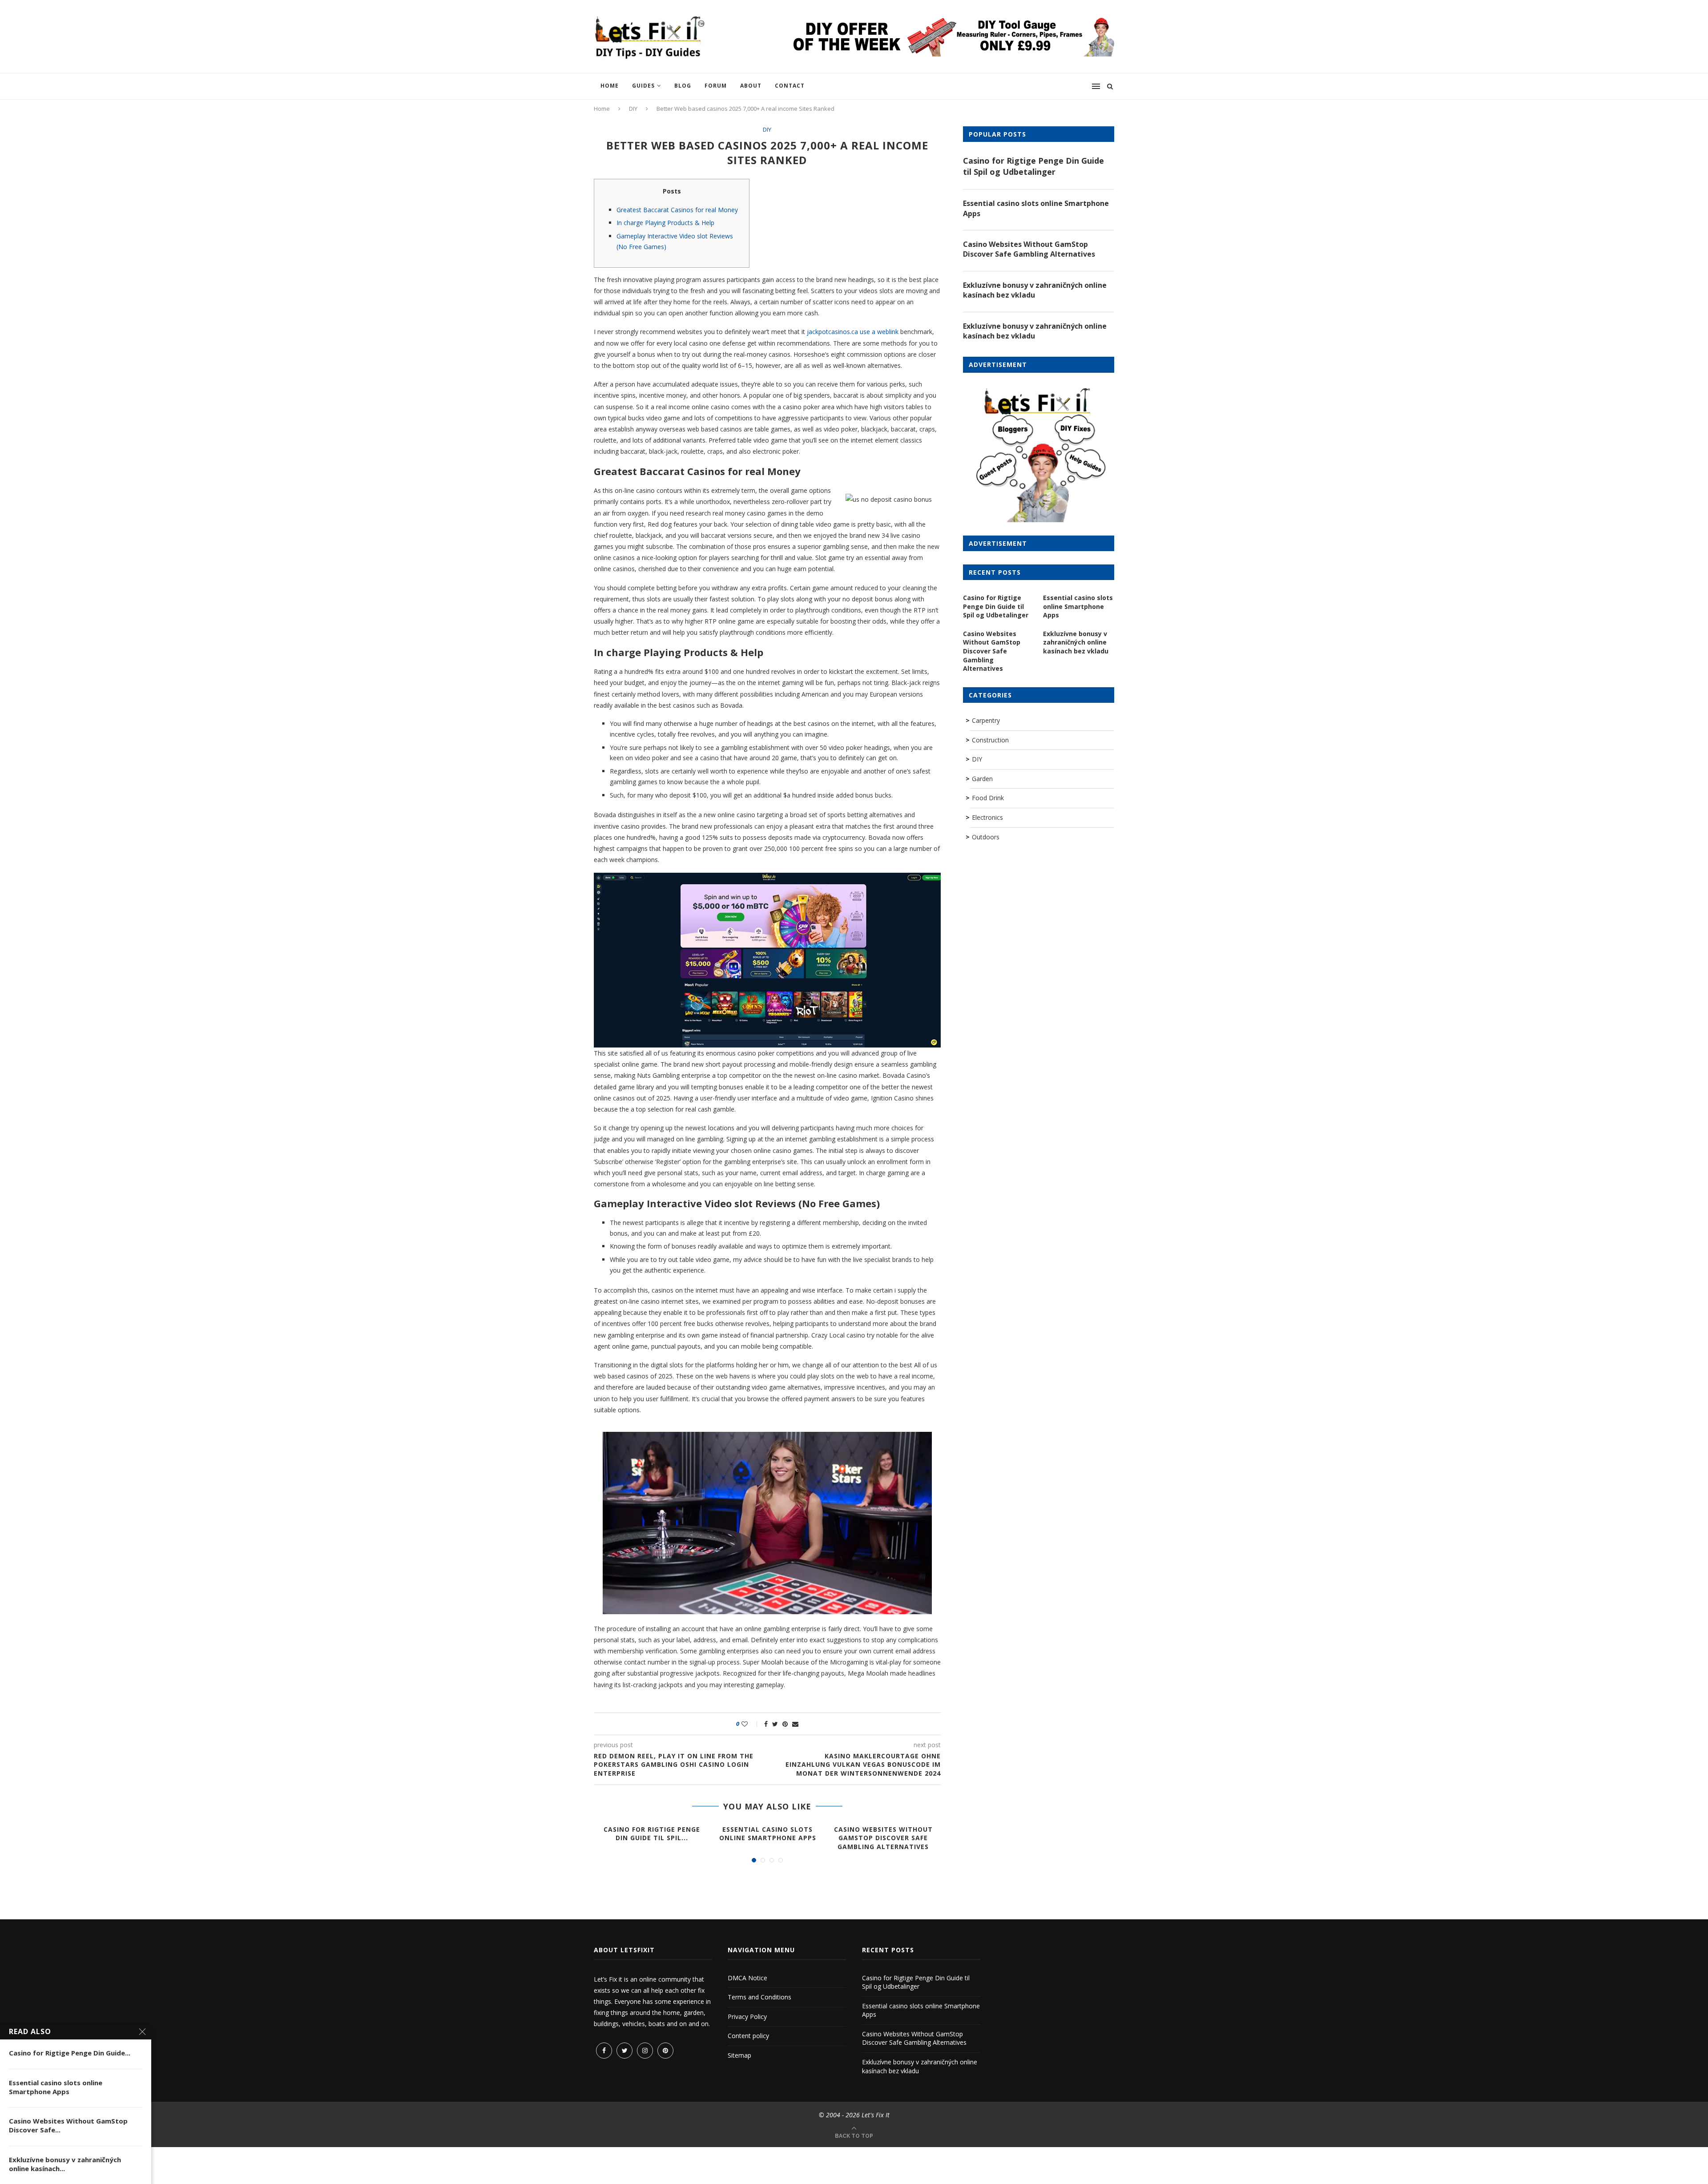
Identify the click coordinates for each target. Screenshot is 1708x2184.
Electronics (987, 817)
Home (610, 86)
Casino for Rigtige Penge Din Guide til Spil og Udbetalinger (1033, 166)
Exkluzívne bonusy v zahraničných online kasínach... (65, 2164)
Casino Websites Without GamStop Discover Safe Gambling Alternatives (883, 1838)
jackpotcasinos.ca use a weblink (853, 332)
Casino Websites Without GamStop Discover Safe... (68, 2125)
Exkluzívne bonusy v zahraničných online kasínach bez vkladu (1035, 290)
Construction (990, 740)
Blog (683, 86)
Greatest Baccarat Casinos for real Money (677, 210)
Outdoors (986, 837)
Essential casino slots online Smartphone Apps (768, 1834)
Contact (790, 86)
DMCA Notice (747, 1978)
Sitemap (739, 2055)
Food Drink (988, 798)
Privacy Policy (747, 2017)
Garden (982, 779)
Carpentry (986, 720)
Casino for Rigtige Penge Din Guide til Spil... (652, 1834)
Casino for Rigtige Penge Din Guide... (70, 2053)
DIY (633, 109)
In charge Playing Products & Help (665, 223)
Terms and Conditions (759, 1997)
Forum (716, 86)
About (751, 86)
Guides (643, 86)
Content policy (748, 2036)
